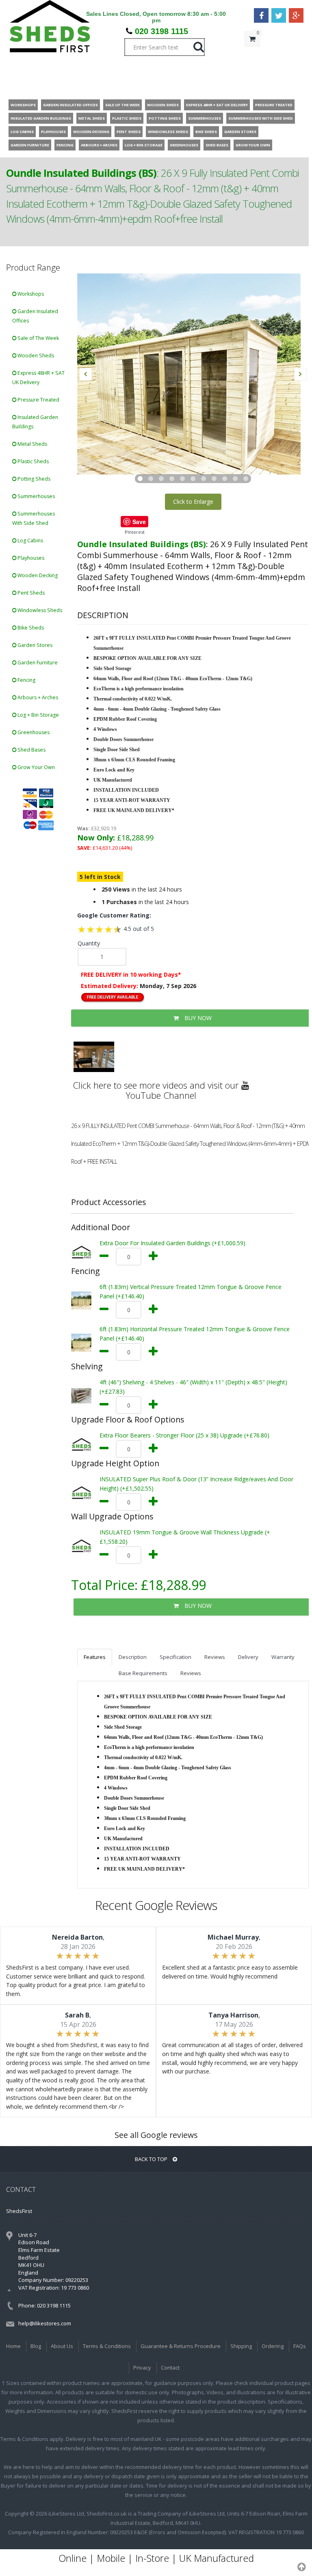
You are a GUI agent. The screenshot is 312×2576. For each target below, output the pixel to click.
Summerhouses (36, 496)
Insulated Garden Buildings (35, 422)
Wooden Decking (37, 575)
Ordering (273, 2346)
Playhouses (30, 558)
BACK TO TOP (152, 2159)
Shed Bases (31, 750)
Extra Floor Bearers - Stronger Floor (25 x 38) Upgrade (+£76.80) (184, 1435)
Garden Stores (34, 645)
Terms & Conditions (107, 2346)
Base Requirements (143, 1673)
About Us (62, 2346)
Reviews (215, 1657)
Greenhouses (33, 732)
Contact (170, 2368)
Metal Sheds (32, 444)
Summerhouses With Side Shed (34, 518)
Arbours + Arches (37, 697)
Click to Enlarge (193, 502)
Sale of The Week (38, 338)
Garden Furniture (37, 663)
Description (133, 1657)
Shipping (241, 2346)
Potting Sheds (33, 479)
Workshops (30, 294)
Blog (36, 2346)
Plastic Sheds (32, 461)
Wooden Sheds (35, 356)
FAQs (300, 2346)
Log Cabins (30, 540)
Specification (175, 1657)
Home (13, 2346)
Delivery (248, 1657)
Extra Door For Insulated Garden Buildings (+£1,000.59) (172, 1243)
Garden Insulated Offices (35, 316)
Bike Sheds (30, 628)
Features (95, 1657)
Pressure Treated (38, 400)
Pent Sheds (30, 593)
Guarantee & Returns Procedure (181, 2346)
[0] (252, 55)
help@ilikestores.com (45, 2323)
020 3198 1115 (161, 31)
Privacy (142, 2368)
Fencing (26, 680)
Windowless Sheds (39, 610)
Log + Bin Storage (38, 715)
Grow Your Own (36, 767)
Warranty (283, 1657)
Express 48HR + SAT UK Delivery (38, 378)
